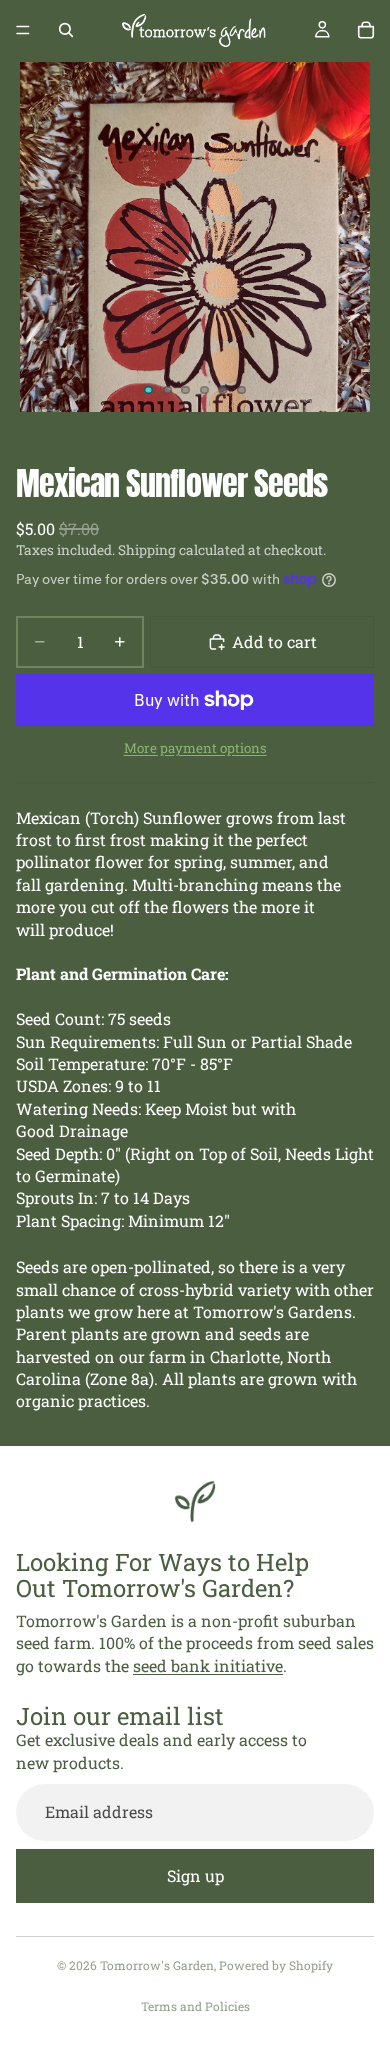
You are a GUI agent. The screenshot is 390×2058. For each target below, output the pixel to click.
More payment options (195, 748)
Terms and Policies (195, 2006)
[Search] (66, 30)
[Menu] (23, 30)
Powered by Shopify (276, 1965)
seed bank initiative (208, 1665)
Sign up (195, 1875)
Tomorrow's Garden (157, 1965)
